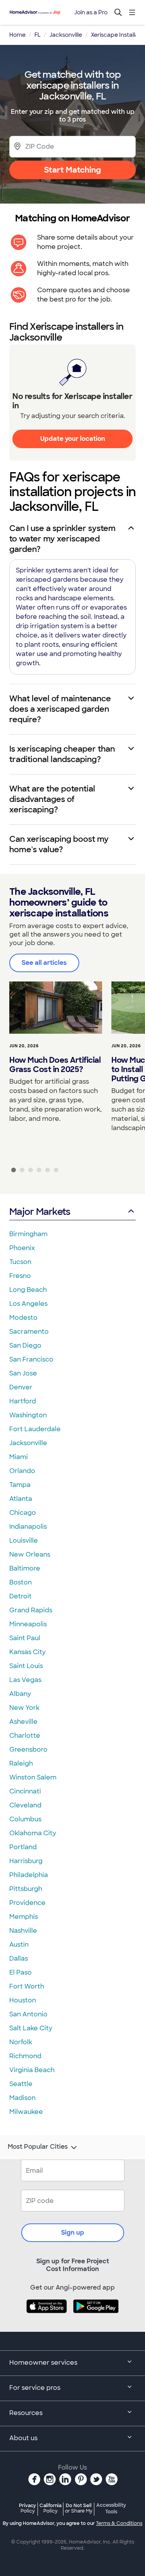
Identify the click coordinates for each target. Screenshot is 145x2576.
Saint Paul (25, 1638)
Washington (28, 1415)
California (50, 2508)
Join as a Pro (91, 12)
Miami (19, 1457)
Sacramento (29, 1332)
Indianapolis (28, 1527)
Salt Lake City (31, 2028)
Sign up (73, 2233)
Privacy (27, 2508)
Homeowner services (43, 2363)
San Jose (23, 1373)
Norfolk (21, 2042)
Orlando (22, 1471)
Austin (19, 1945)
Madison (22, 2098)
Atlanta (21, 1499)
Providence (27, 1903)
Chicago (23, 1513)
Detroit (20, 1596)
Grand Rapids (31, 1610)
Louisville (24, 1541)
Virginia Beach (32, 2070)
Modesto (23, 1318)
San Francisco (31, 1359)
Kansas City (27, 1652)
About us (23, 2438)
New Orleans (30, 1554)
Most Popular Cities (38, 2147)
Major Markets (40, 1212)
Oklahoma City (33, 1833)
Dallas (19, 1959)
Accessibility (111, 2509)
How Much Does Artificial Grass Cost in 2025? (55, 1065)
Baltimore (25, 1568)
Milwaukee (26, 2112)
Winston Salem (33, 1777)
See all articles (44, 963)
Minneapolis (28, 1624)
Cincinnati (25, 1791)
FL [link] (38, 35)
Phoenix (22, 1248)
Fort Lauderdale (35, 1429)
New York (24, 1708)
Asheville (23, 1722)
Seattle (21, 2084)
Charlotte (25, 1736)
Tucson (20, 1262)
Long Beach (28, 1290)
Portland (23, 1847)
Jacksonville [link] (66, 35)
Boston (20, 1582)
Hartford (23, 1401)
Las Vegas (25, 1680)
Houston (23, 2000)
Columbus (25, 1819)
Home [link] (17, 35)
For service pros (35, 2388)
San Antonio (28, 2014)
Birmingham (28, 1234)
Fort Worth (27, 1986)
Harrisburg (26, 1861)
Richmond (25, 2056)
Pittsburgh (26, 1889)
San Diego (25, 1345)
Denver (21, 1387)
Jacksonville (28, 1443)
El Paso (20, 1972)
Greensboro (28, 1750)
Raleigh (21, 1763)
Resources (26, 2413)
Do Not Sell (79, 2508)
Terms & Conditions (119, 2523)
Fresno (20, 1276)
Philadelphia (29, 1875)
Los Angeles (28, 1304)
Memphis (24, 1917)
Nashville (23, 1931)
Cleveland (25, 1805)
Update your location (73, 439)
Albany (20, 1694)
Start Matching (72, 170)
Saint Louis (26, 1666)
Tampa (20, 1485)
